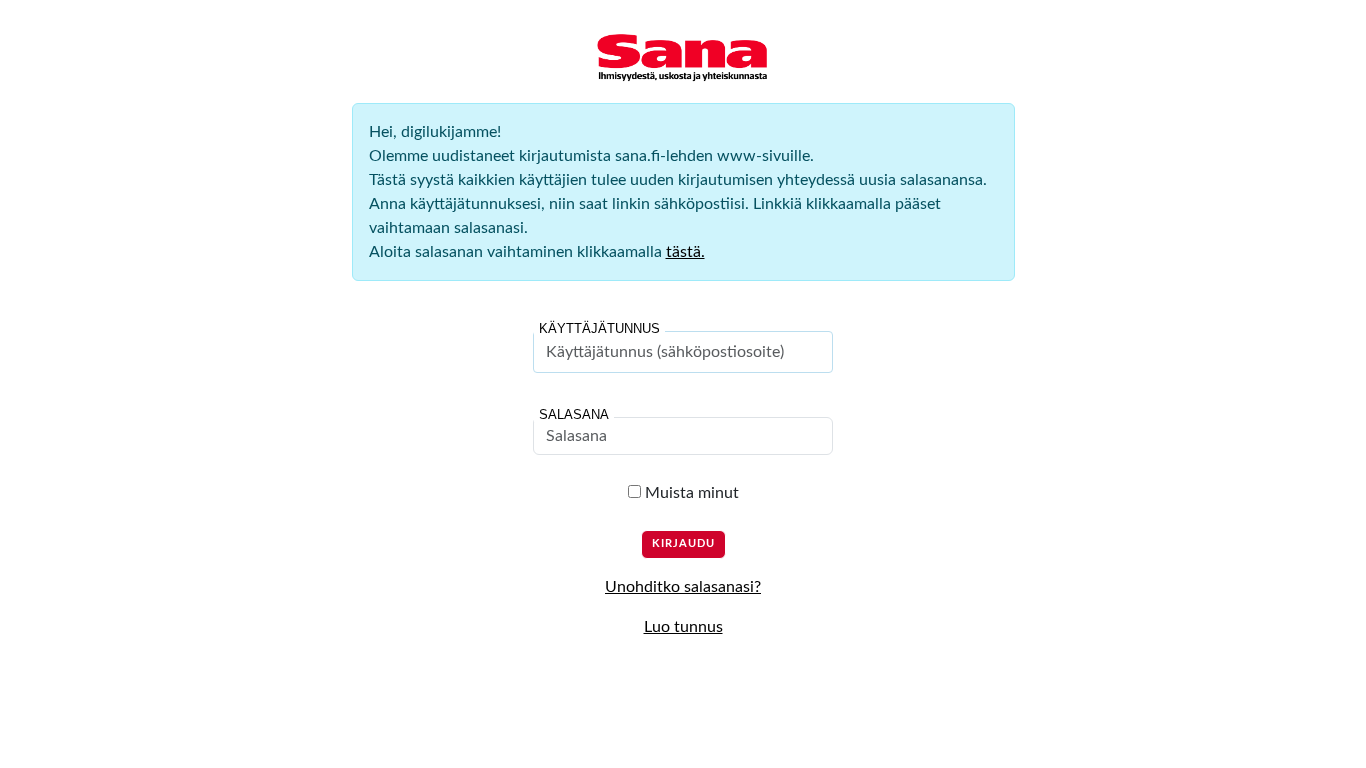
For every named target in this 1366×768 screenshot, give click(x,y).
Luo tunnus (683, 627)
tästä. (685, 252)
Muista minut (690, 493)
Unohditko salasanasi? (683, 587)
